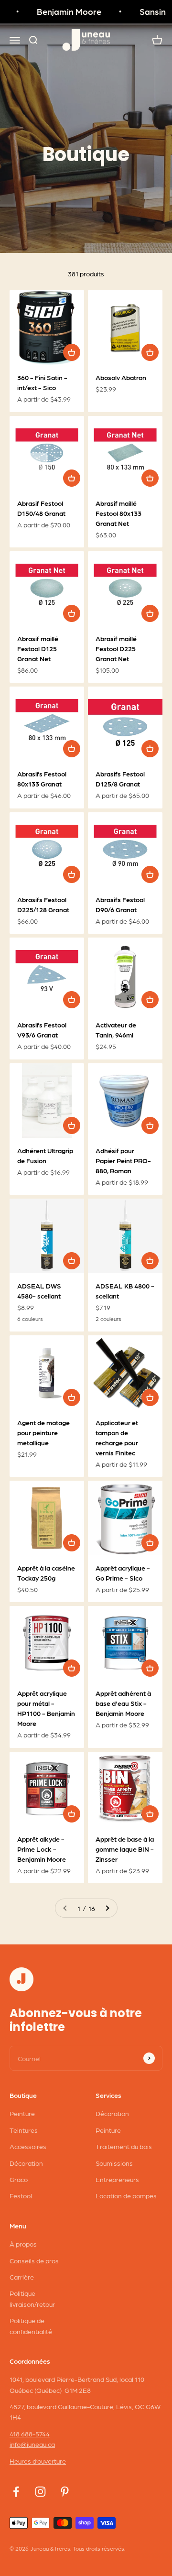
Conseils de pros (34, 2260)
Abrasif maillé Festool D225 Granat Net (116, 648)
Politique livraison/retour (32, 2298)
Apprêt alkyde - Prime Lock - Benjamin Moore (42, 1849)
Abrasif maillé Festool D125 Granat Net (38, 648)
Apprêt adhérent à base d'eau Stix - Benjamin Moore (123, 1703)
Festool (21, 2195)
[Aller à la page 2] (107, 1908)
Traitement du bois (124, 2146)
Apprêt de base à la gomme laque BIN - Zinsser (125, 1849)
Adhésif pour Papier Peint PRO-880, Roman (123, 1160)
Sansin (147, 11)
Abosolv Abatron (121, 377)
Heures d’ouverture (38, 2461)
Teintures (24, 2130)
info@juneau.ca (32, 2444)
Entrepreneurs (117, 2179)
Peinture (22, 2113)
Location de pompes (126, 2195)
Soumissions (114, 2163)
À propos (23, 2244)
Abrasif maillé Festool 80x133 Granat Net (118, 513)
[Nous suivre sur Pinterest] (65, 2492)
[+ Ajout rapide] (72, 352)
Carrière (22, 2277)
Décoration (26, 2163)
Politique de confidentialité (31, 2325)
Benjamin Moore (64, 11)
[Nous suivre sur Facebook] (16, 2492)
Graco (19, 2179)
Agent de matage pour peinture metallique (43, 1432)
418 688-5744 (30, 2434)
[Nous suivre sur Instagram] (40, 2492)
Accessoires (28, 2146)
